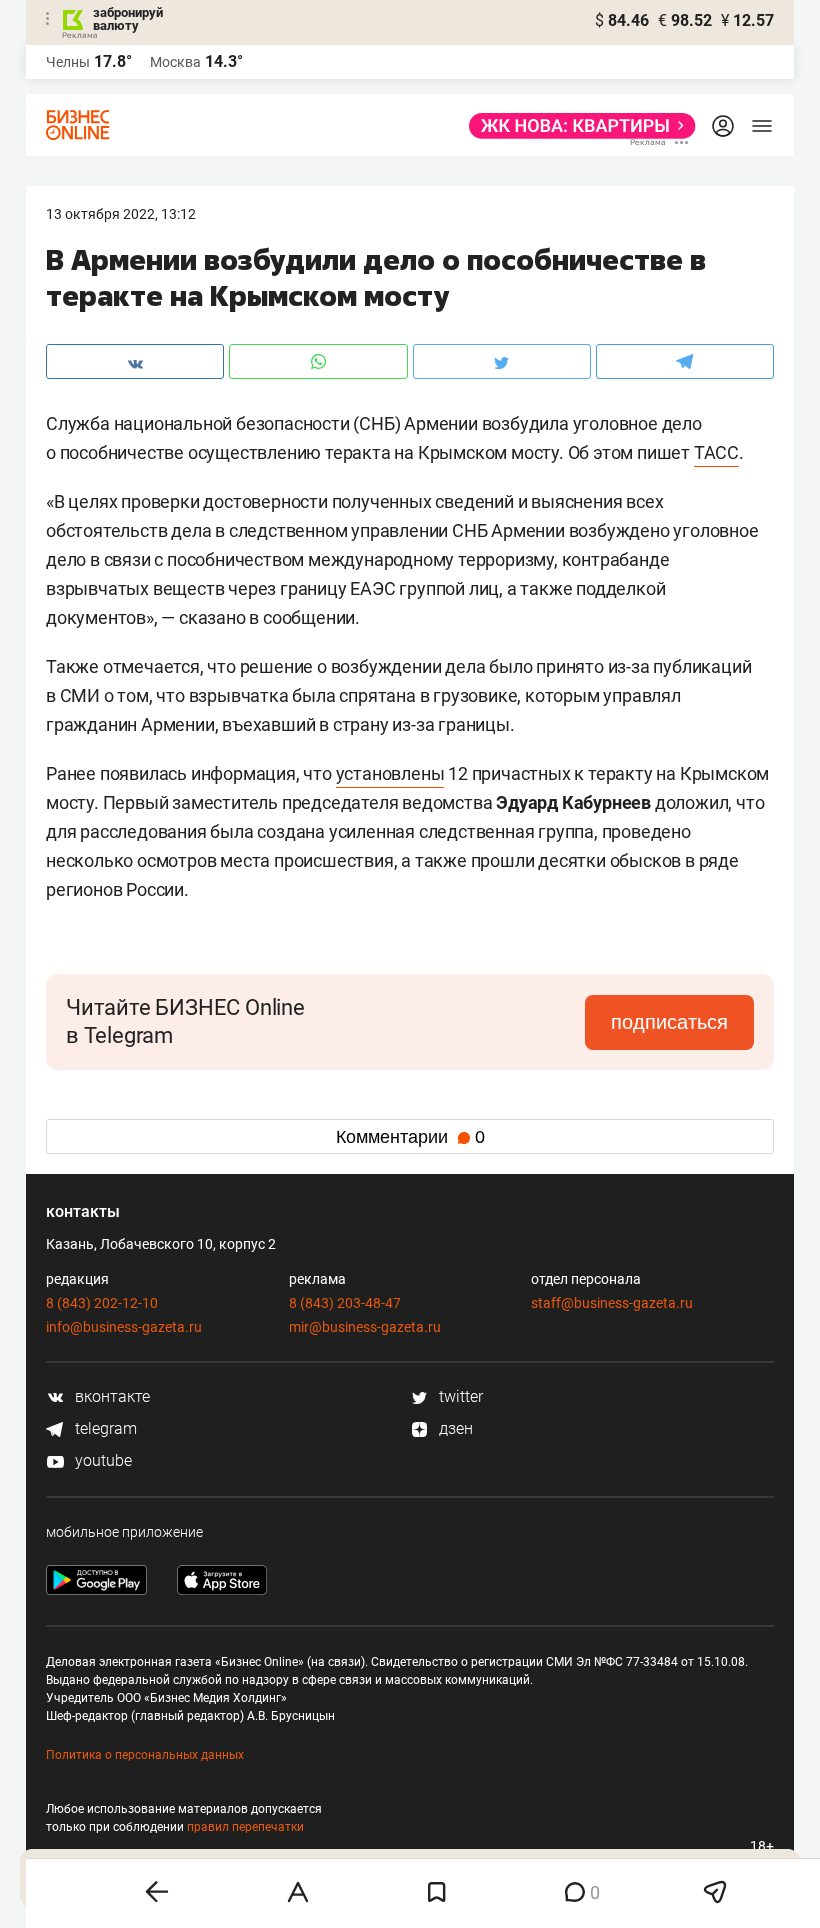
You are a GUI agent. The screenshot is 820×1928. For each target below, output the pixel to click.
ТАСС (716, 452)
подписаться (669, 1022)
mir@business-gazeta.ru (365, 1327)
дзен (454, 1428)
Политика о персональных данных (145, 1755)
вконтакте (110, 1396)
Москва (175, 62)
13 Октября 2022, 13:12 (121, 214)
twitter (459, 1396)
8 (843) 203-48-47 (345, 1303)
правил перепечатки (245, 1827)
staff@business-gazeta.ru (612, 1303)
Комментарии (410, 1137)
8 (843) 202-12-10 (102, 1303)
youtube (101, 1460)
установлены (390, 773)
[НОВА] (576, 126)
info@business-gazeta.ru (124, 1327)
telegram (104, 1428)
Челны (68, 62)
